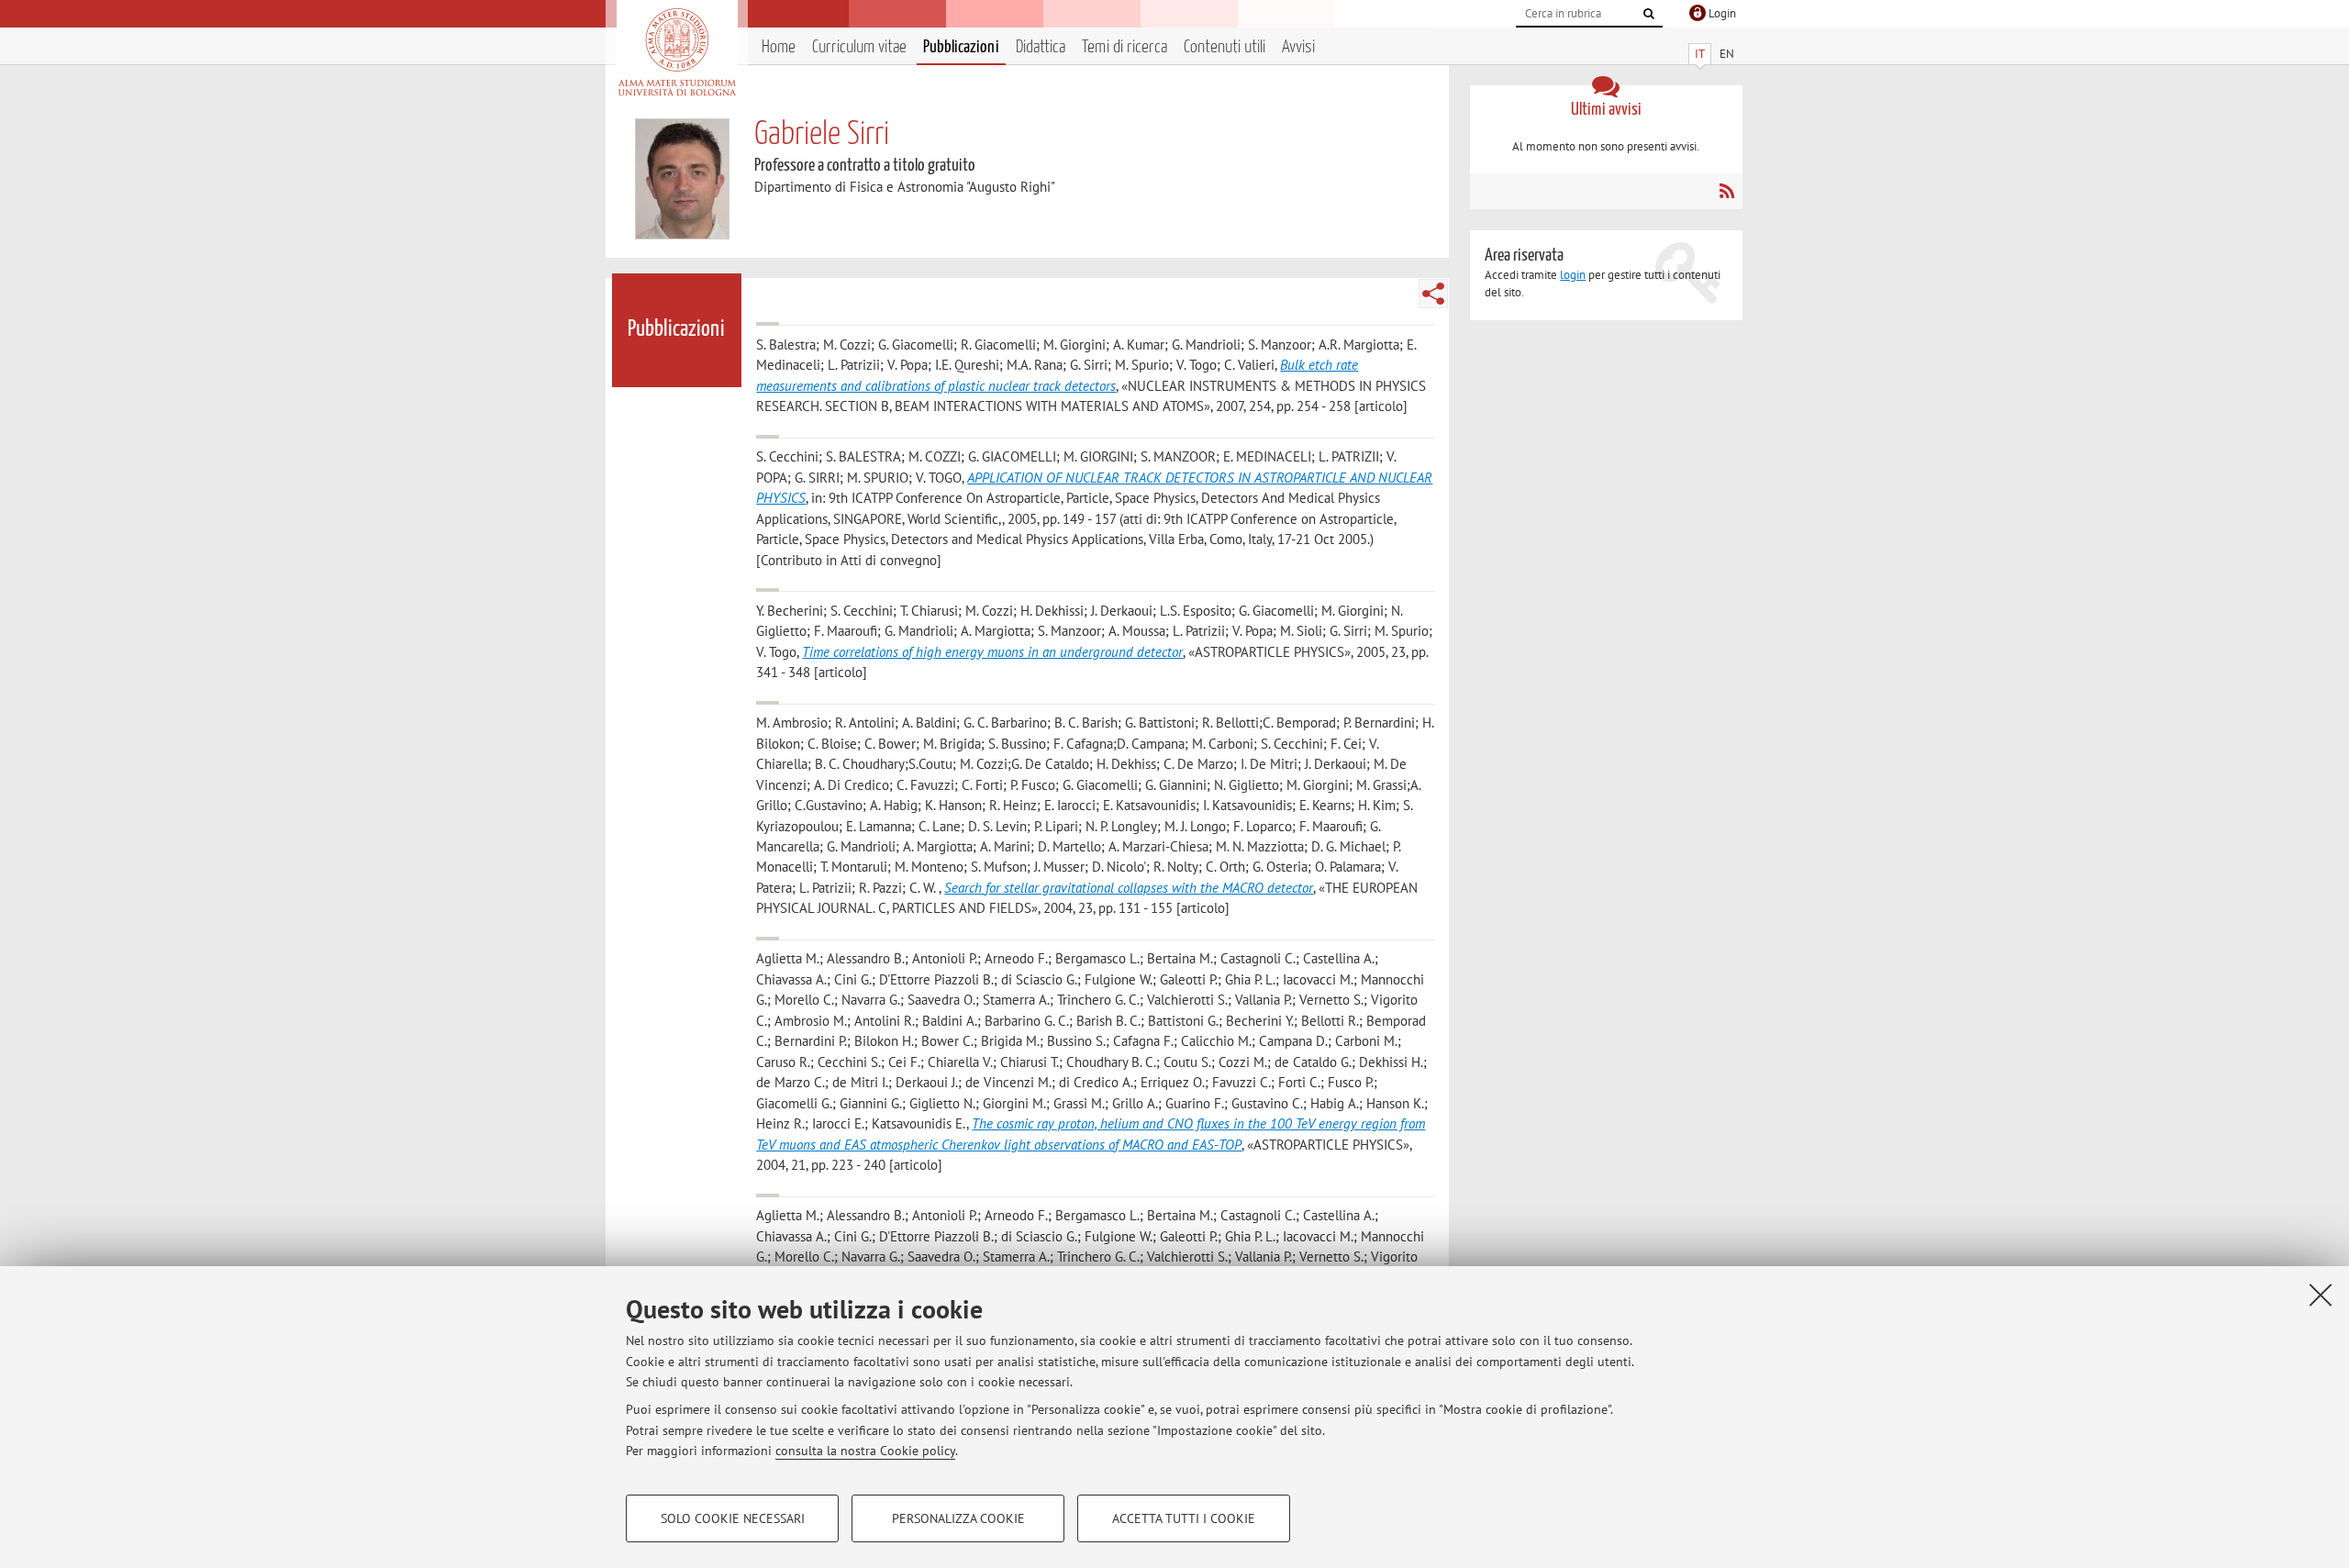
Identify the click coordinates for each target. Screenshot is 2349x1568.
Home (779, 47)
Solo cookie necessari (733, 1518)
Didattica (1041, 47)
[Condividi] (1433, 294)
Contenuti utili (1225, 47)
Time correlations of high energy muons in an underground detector (992, 652)
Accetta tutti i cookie (1184, 1518)
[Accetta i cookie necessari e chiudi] (2321, 1295)
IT (1700, 54)
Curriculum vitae (859, 47)
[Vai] (1649, 14)
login (1573, 275)
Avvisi (1298, 47)
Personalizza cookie (958, 1518)
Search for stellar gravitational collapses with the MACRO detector (1129, 888)
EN (1727, 54)
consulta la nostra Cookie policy (865, 1451)
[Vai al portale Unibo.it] (677, 52)
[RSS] (1726, 191)
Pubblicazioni (961, 47)
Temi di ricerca (1124, 47)
